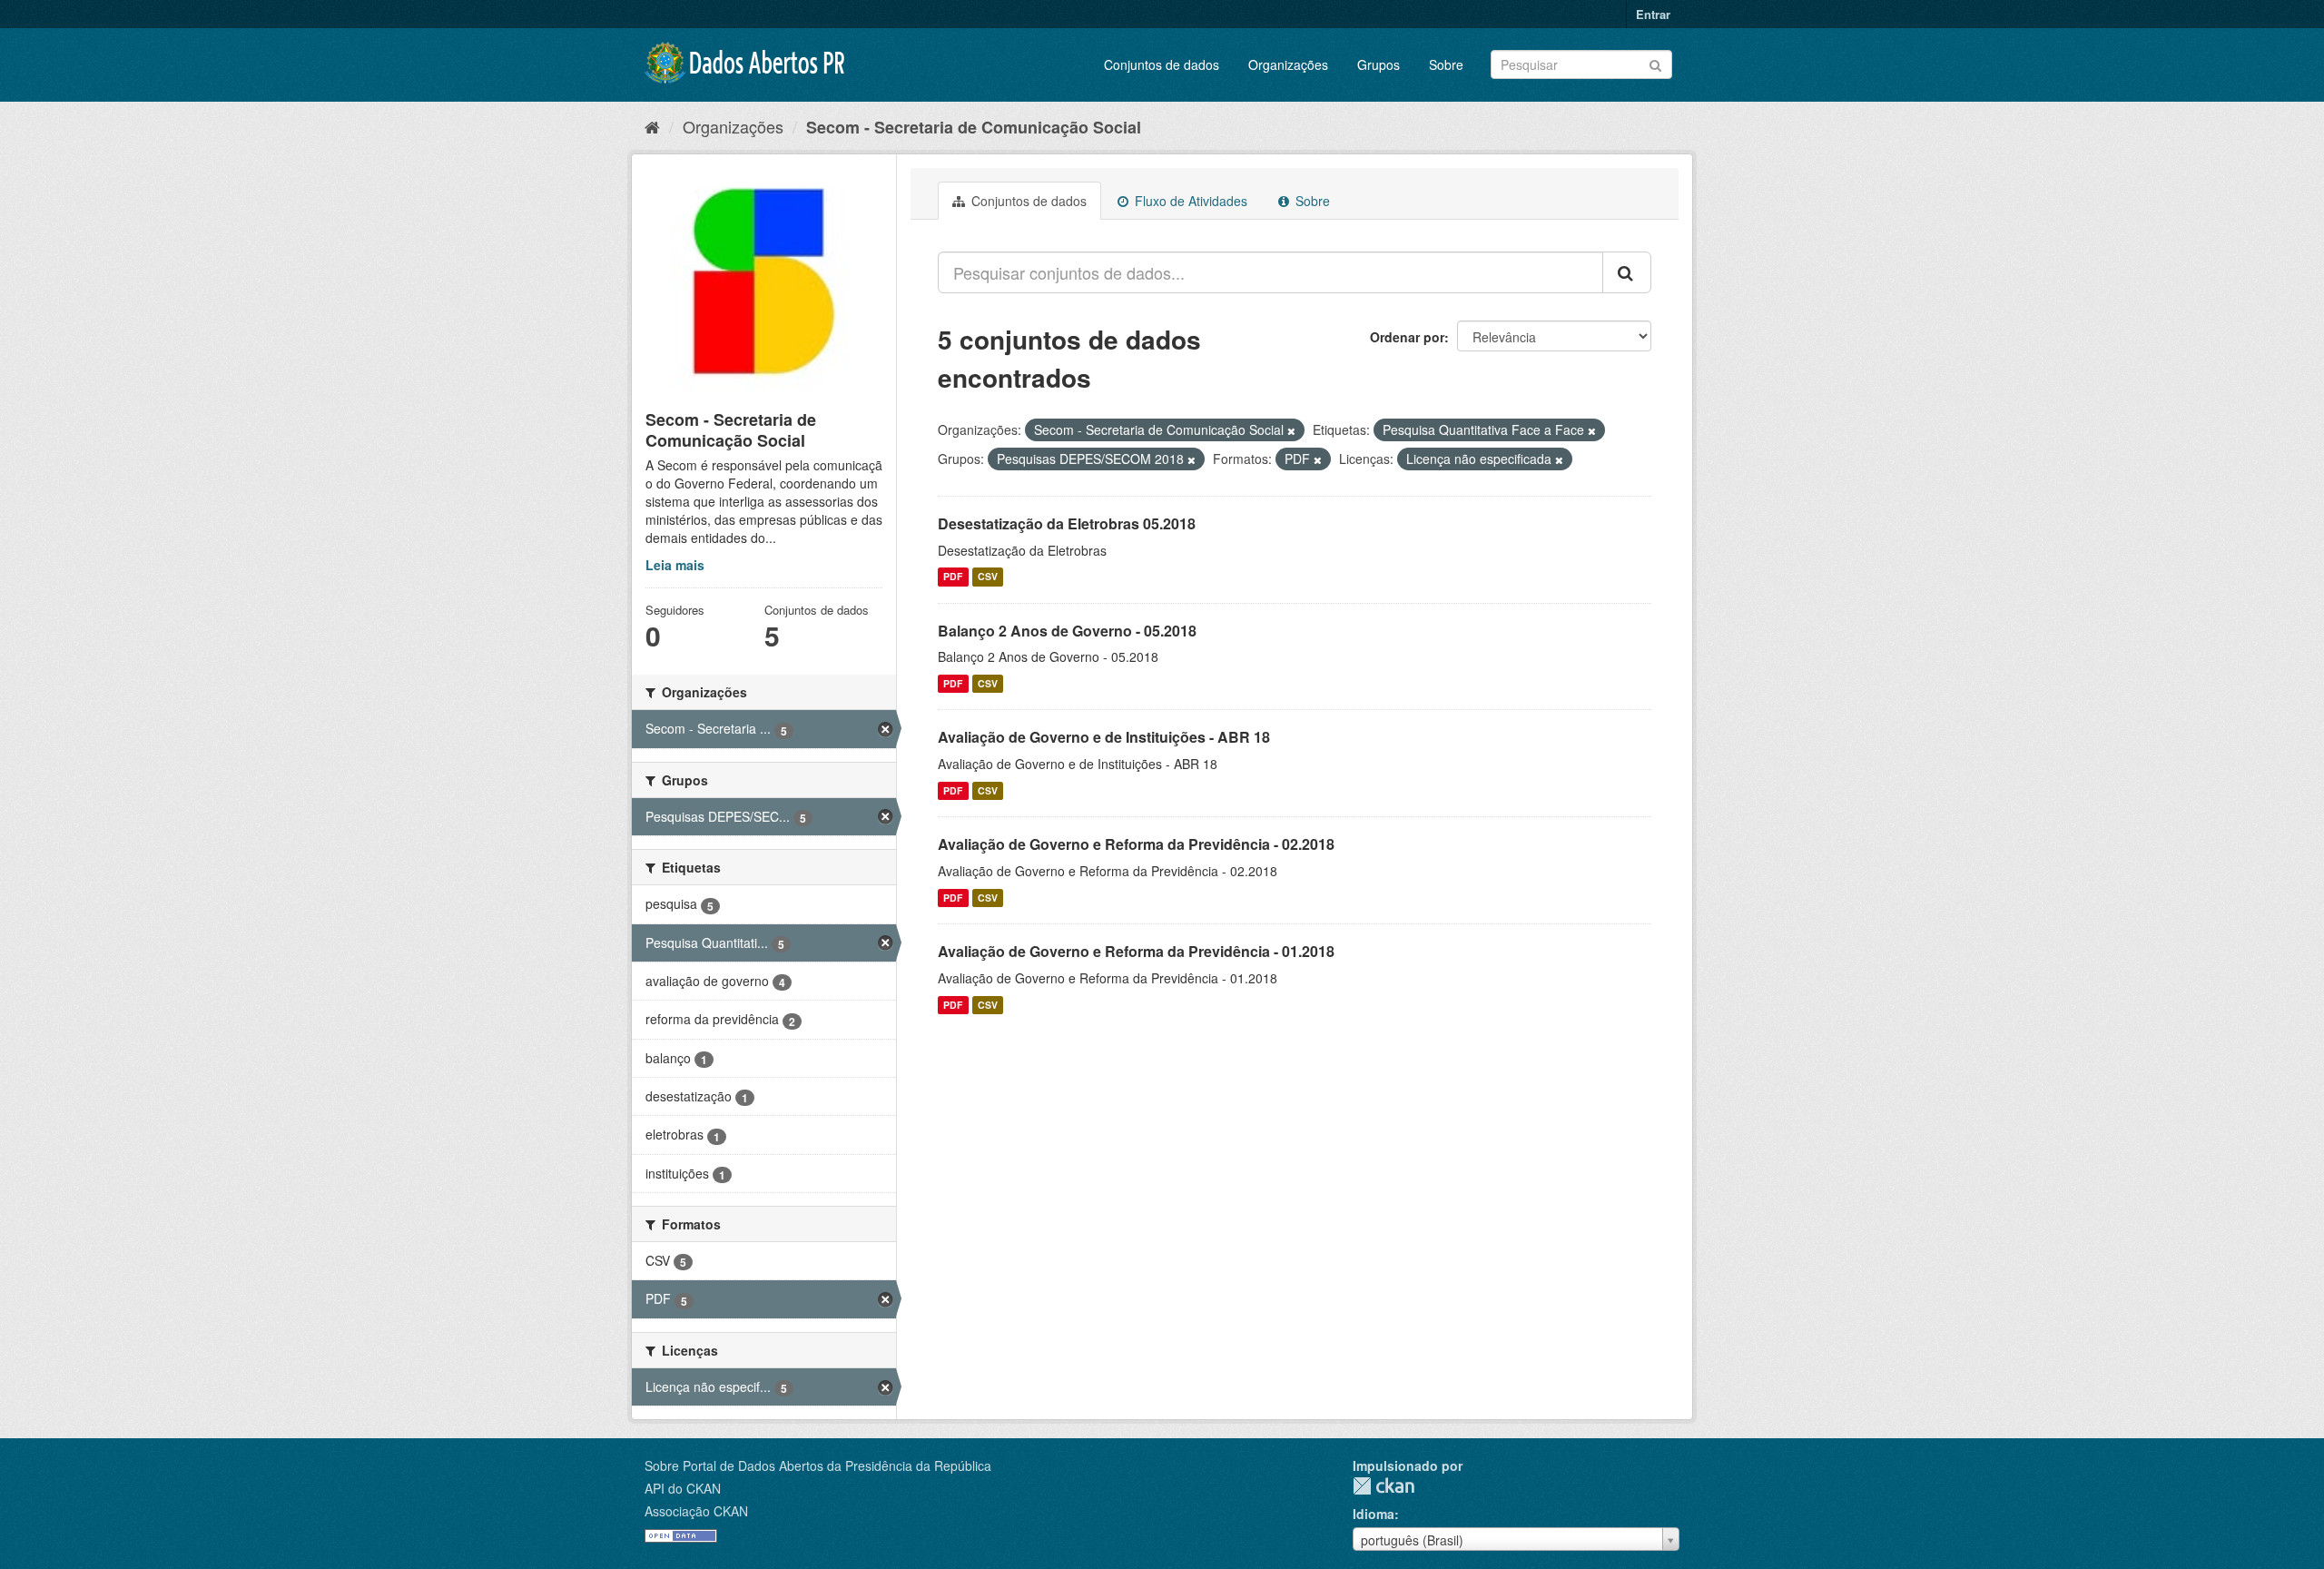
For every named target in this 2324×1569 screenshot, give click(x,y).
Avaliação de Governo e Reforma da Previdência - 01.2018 (1136, 951)
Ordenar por (1407, 337)
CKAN (1384, 1486)
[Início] (652, 126)
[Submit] (1655, 63)
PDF (953, 577)
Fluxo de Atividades (1189, 201)
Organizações (1288, 64)
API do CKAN (683, 1488)
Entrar (1653, 14)
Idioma (1374, 1514)
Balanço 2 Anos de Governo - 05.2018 (1067, 631)
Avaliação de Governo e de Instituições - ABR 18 (1104, 737)
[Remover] (1291, 430)
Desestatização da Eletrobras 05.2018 (1067, 523)
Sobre (1446, 64)
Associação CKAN (696, 1511)
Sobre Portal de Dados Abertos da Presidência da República (818, 1465)
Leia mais (675, 565)
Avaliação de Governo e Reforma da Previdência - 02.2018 (1136, 844)
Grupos (1379, 64)
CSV (988, 577)
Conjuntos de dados (1162, 64)
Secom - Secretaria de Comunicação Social (974, 127)
